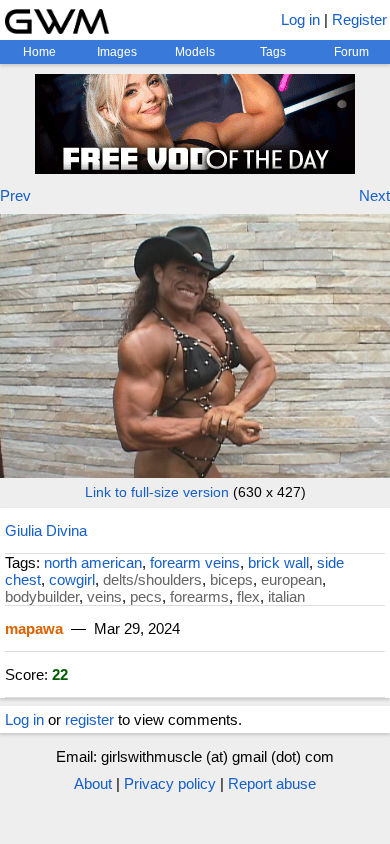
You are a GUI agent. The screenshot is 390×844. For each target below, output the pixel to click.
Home (39, 52)
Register (359, 19)
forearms (199, 596)
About (93, 783)
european (291, 579)
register (89, 719)
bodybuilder (42, 596)
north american (93, 562)
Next (374, 195)
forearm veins (195, 562)
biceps (231, 579)
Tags (273, 52)
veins (104, 596)
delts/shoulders (152, 579)
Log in (300, 19)
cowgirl (72, 579)
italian (286, 596)
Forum (351, 52)
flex (248, 596)
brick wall (278, 562)
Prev (15, 195)
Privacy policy (170, 783)
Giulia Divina (46, 530)
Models (195, 52)
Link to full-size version (157, 492)
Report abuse (272, 783)
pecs (146, 596)
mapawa (34, 628)
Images (117, 52)
